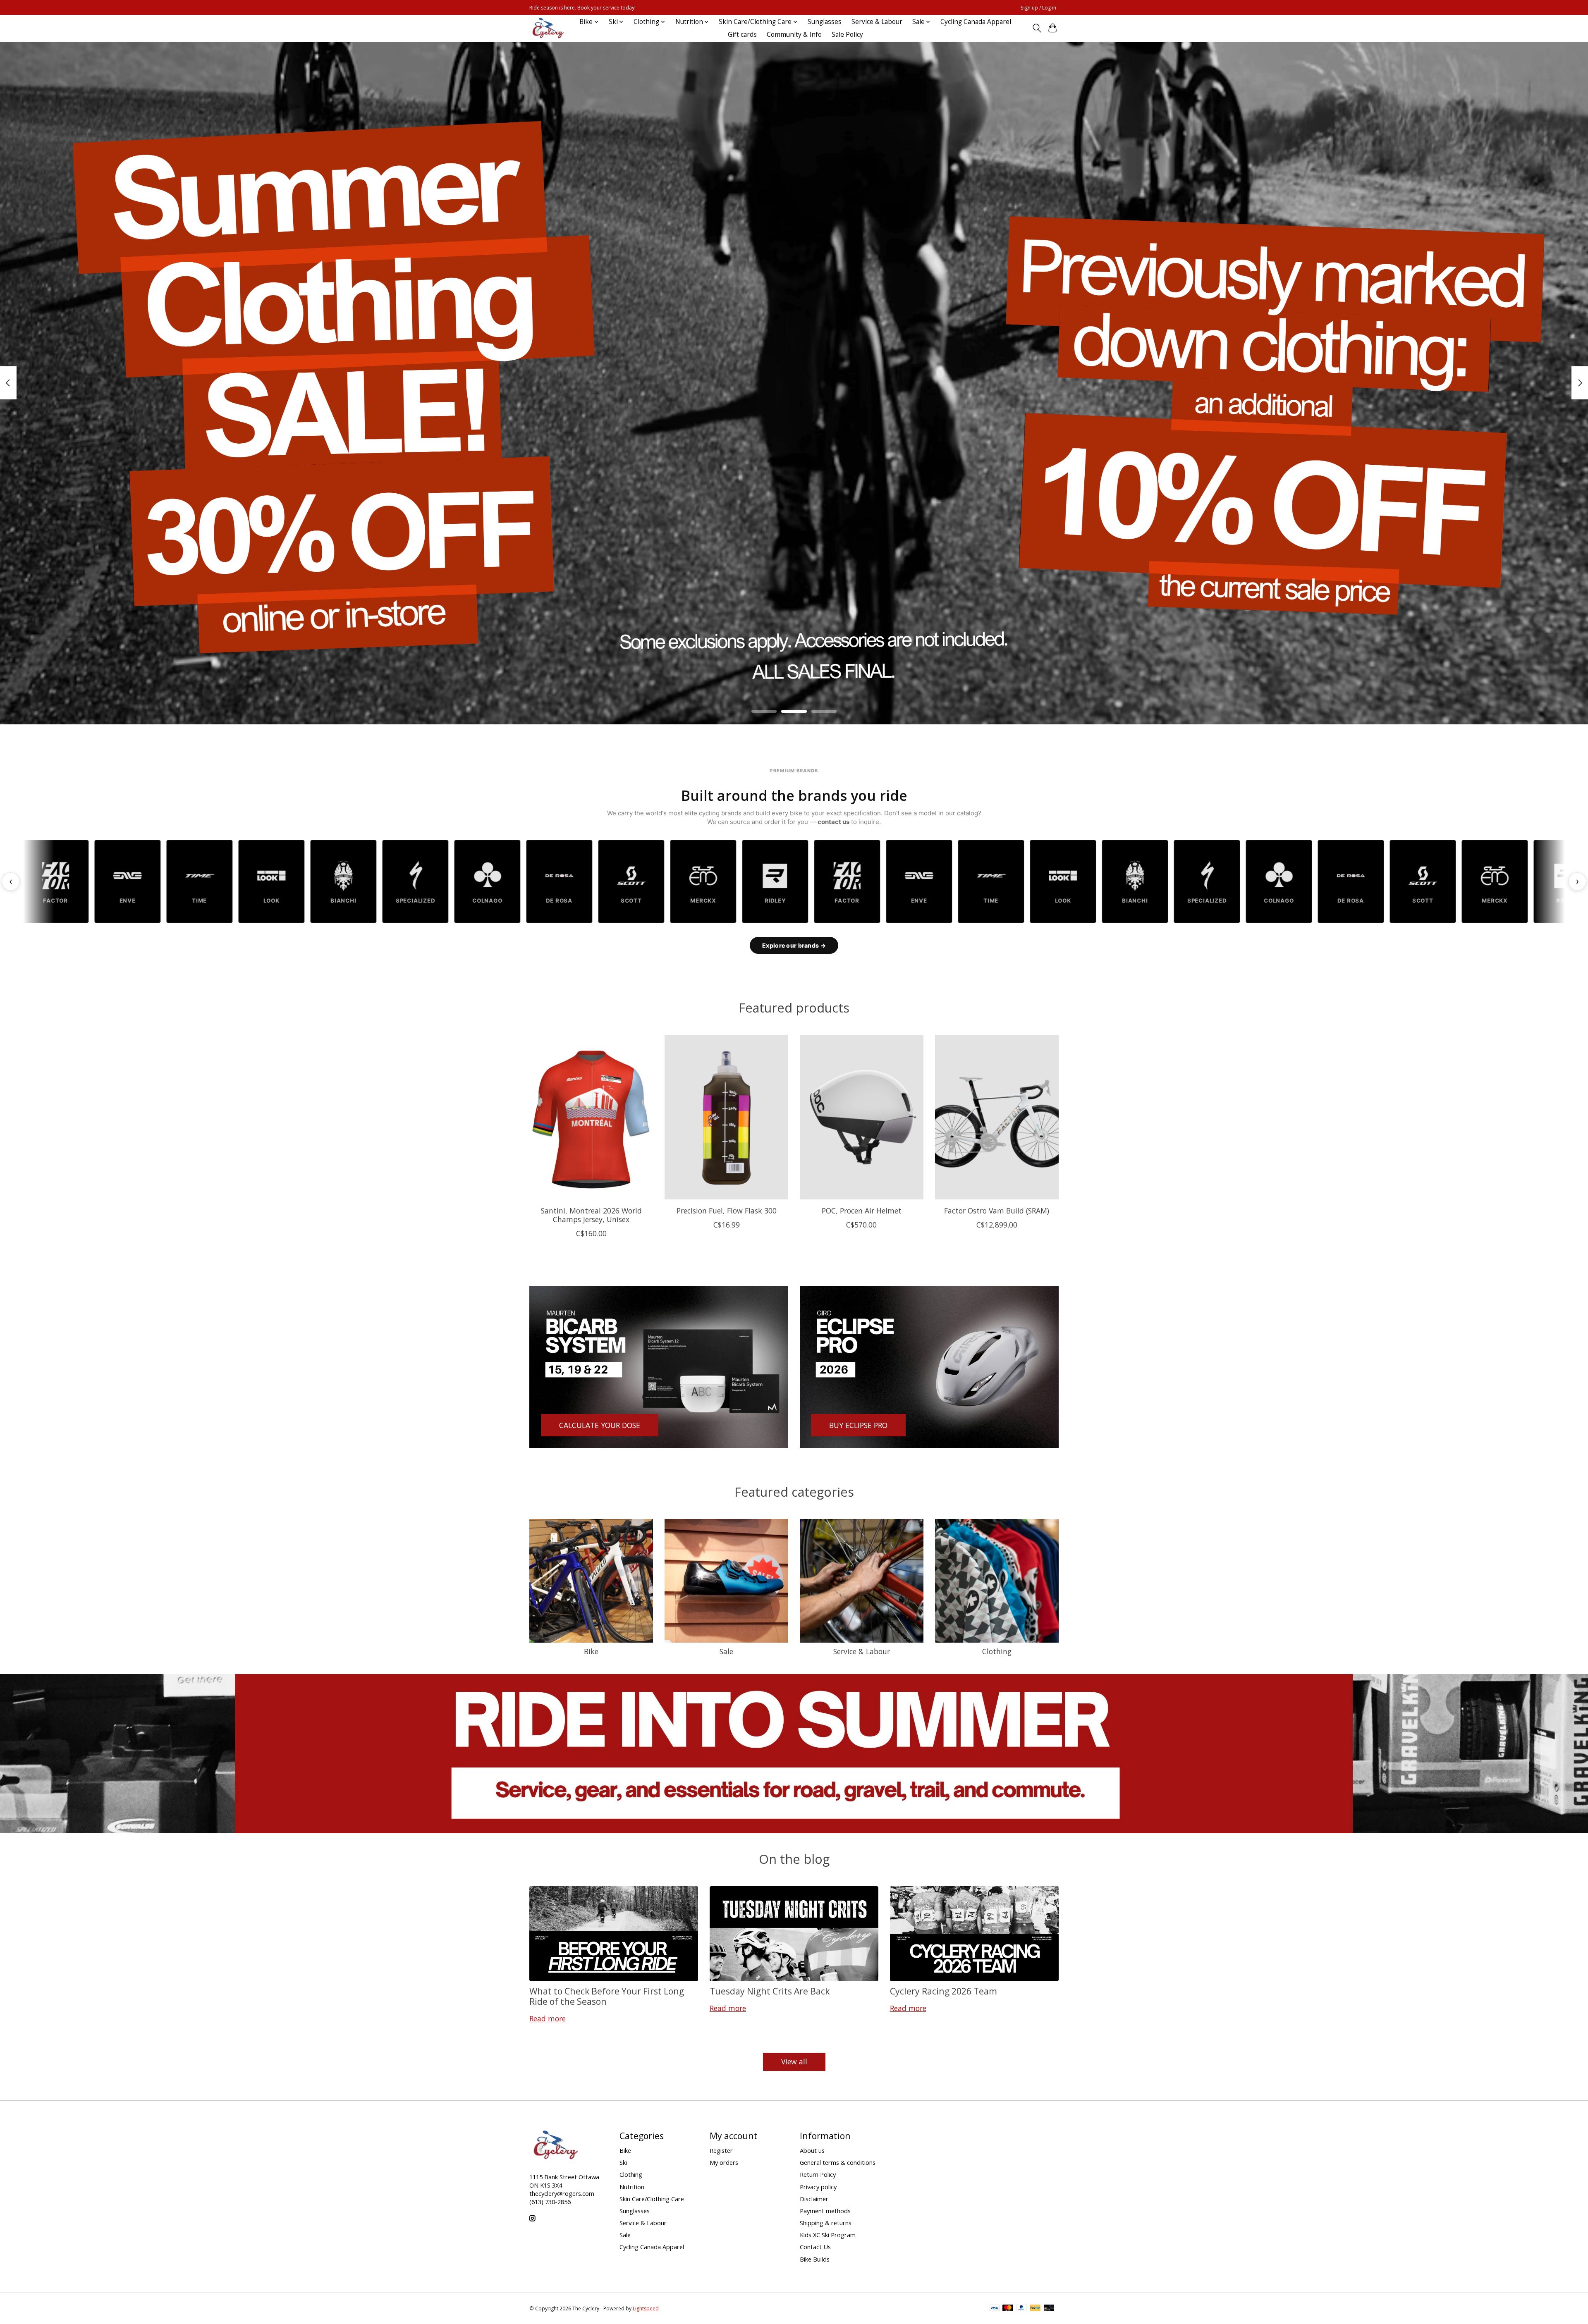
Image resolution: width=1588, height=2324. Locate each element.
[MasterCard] (1008, 2309)
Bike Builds (815, 2259)
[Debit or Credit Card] (1049, 2309)
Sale (726, 1651)
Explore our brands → (794, 945)
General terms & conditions (838, 2162)
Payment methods (825, 2211)
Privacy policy (818, 2187)
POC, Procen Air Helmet (862, 1211)
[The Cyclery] (547, 28)
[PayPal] (1021, 2309)
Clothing (997, 1651)
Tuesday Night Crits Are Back (770, 1991)
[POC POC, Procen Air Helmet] (862, 1117)
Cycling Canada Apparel (976, 22)
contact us (833, 822)
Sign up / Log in (1038, 8)
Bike (591, 1651)
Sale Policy (847, 35)
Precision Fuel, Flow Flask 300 (727, 1211)
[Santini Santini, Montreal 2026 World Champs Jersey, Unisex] (591, 1117)
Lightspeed (646, 2308)
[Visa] (994, 2309)
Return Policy (818, 2174)
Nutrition (632, 2187)
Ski (623, 2162)
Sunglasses (825, 22)
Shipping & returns (826, 2223)
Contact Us (815, 2247)
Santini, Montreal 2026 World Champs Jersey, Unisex (591, 1215)
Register (721, 2150)
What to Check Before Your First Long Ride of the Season (607, 1996)
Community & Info (794, 35)
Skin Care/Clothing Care (652, 2199)
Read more (548, 2018)
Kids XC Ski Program (828, 2235)
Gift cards (742, 35)
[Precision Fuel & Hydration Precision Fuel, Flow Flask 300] (726, 1117)
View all (794, 2061)
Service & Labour (877, 22)
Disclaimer (814, 2199)
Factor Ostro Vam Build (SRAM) (997, 1211)
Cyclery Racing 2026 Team (943, 1991)
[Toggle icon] (1037, 28)
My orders (724, 2162)
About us (812, 2150)
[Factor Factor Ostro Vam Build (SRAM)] (997, 1117)
